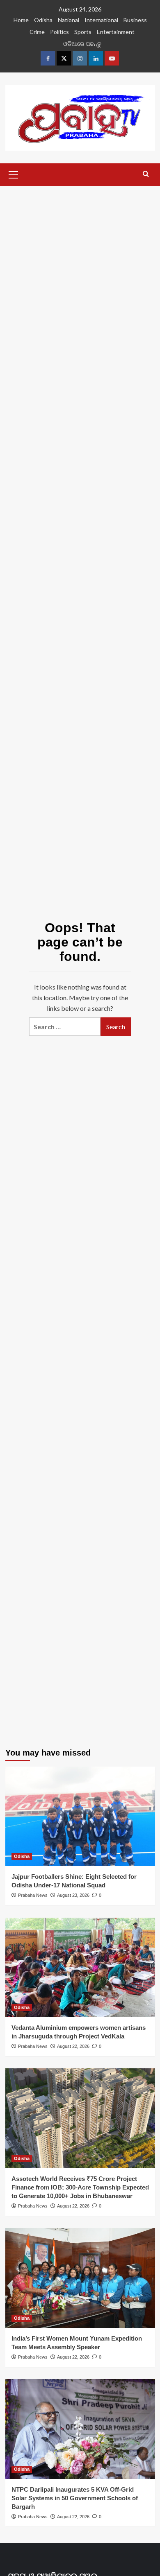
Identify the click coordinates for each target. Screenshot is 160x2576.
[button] (14, 174)
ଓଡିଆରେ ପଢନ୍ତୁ (82, 44)
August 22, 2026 (73, 2046)
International (101, 20)
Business (135, 20)
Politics (59, 32)
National (69, 20)
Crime (37, 32)
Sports (83, 32)
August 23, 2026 (73, 1895)
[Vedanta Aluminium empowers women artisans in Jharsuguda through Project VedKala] (80, 1967)
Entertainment (116, 32)
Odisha (43, 20)
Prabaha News (33, 1895)
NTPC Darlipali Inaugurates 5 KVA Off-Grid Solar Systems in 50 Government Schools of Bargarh (75, 2498)
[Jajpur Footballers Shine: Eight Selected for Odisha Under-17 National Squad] (80, 1816)
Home (21, 20)
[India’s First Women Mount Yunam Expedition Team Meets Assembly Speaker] (80, 2278)
